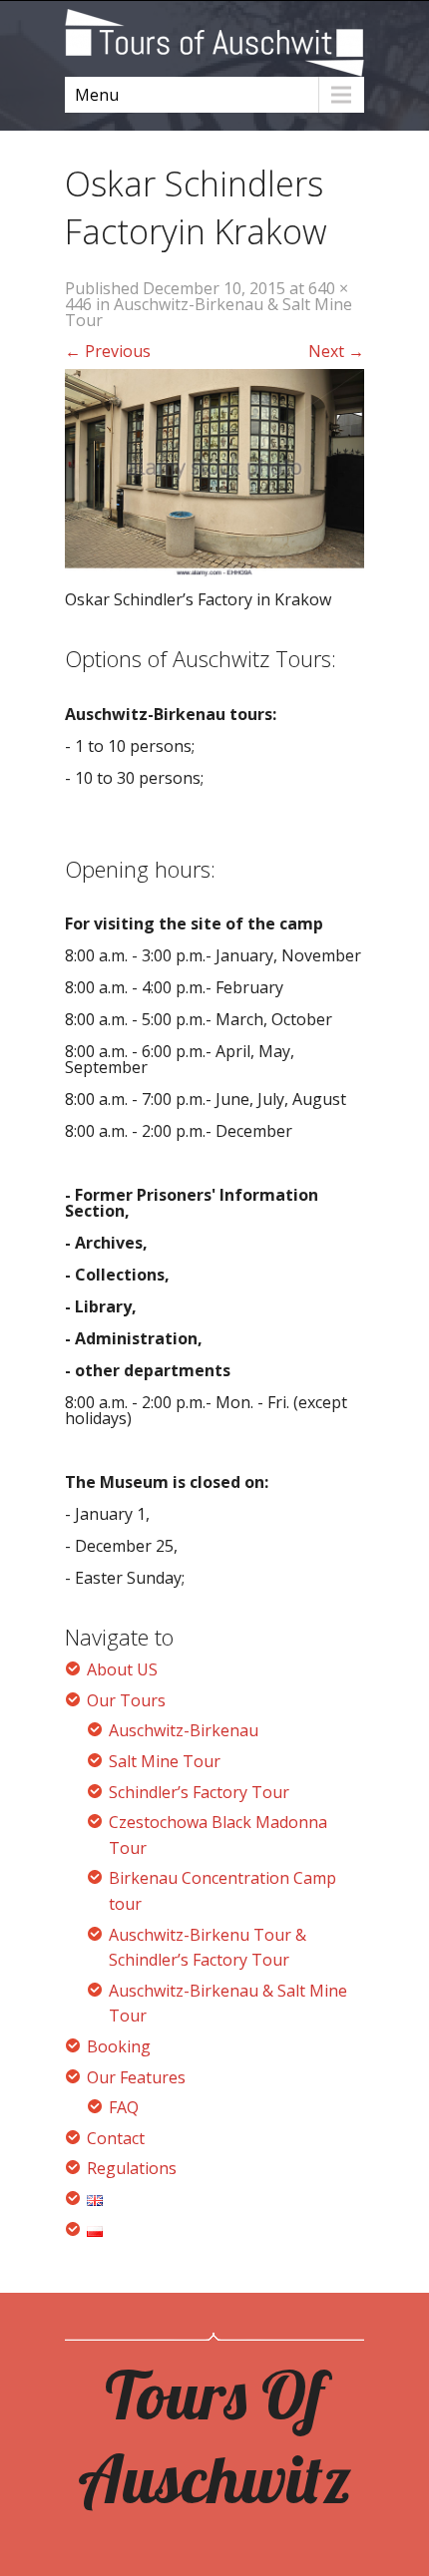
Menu (97, 95)
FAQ (124, 2107)
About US (122, 1669)
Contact (116, 2138)
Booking (119, 2046)
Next (336, 351)
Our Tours (126, 1700)
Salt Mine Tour (165, 1761)
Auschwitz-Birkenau (184, 1730)
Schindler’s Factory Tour (199, 1792)
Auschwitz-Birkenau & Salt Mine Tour (209, 312)
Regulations (132, 2168)
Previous (108, 351)
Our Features (136, 2077)
